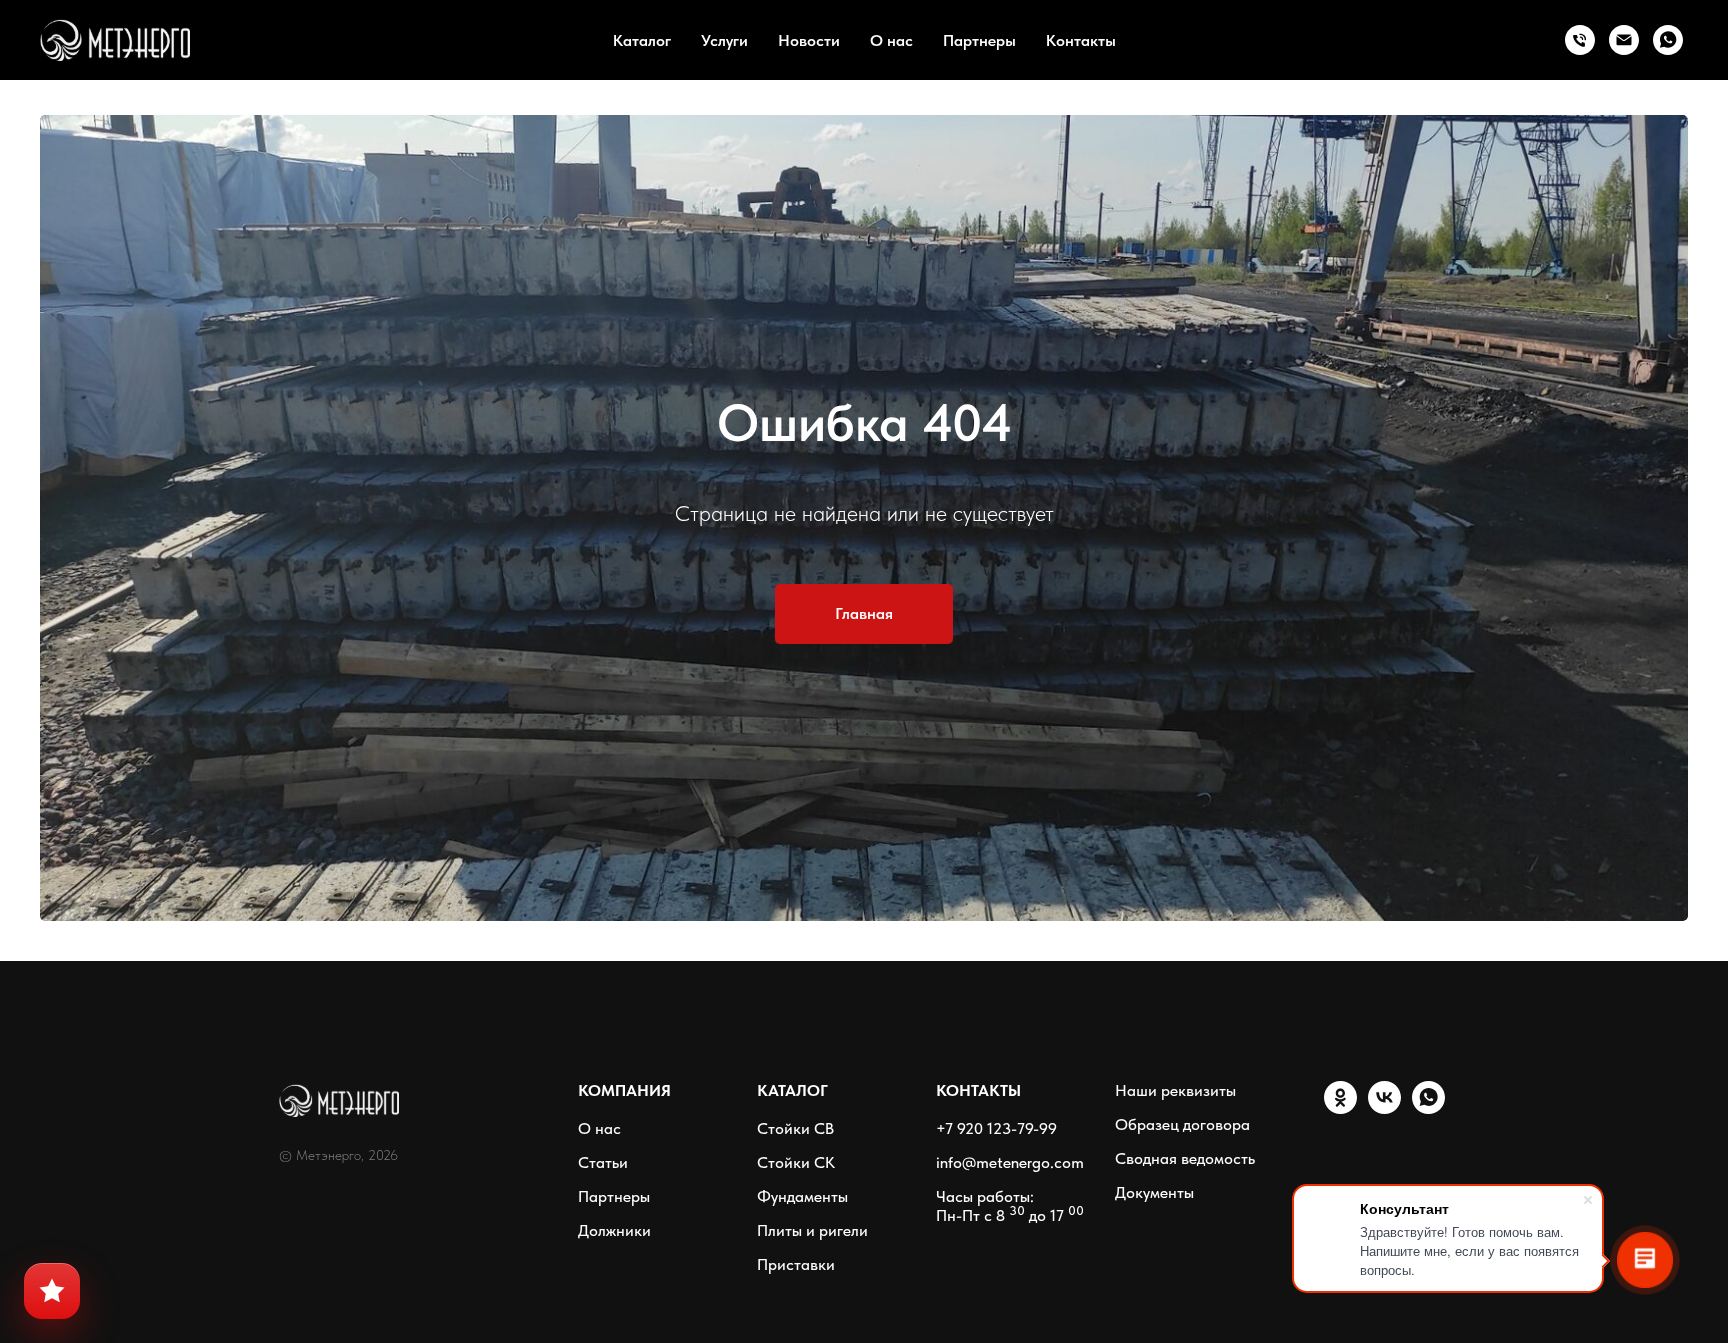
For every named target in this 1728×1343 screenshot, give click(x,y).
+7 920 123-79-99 (996, 1128)
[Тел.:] (1580, 40)
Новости (809, 40)
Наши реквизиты (1175, 1090)
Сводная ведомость (1185, 1158)
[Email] (1624, 40)
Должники (614, 1230)
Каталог (642, 40)
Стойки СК (796, 1162)
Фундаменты (802, 1196)
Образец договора (1182, 1124)
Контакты (1081, 40)
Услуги (724, 40)
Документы (1154, 1192)
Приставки (796, 1264)
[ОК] (1340, 1108)
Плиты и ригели (812, 1230)
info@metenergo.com (1010, 1162)
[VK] (1384, 1108)
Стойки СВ (795, 1128)
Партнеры (979, 40)
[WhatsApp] (1668, 40)
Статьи (603, 1162)
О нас (891, 40)
